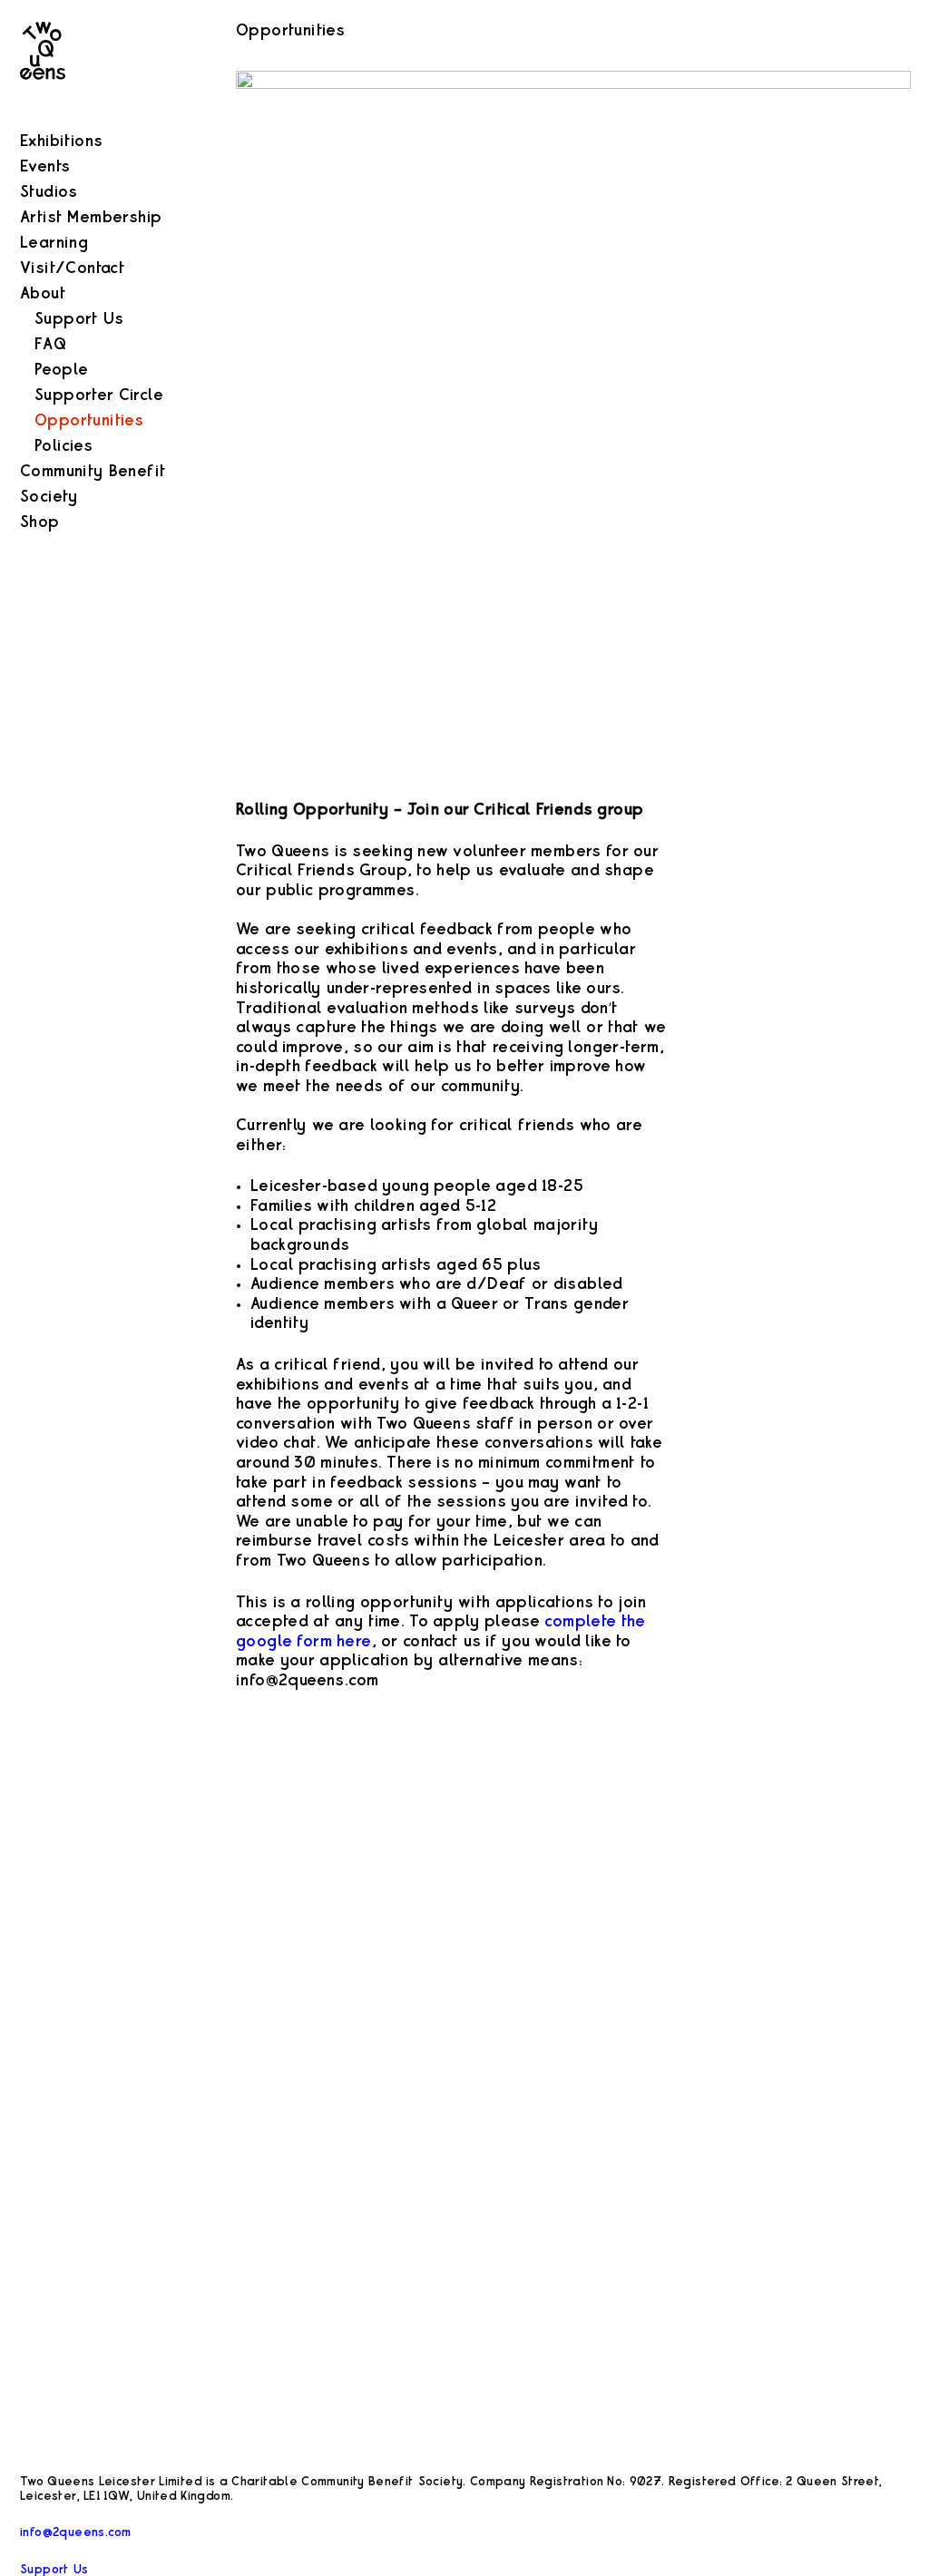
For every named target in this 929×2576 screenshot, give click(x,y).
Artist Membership (91, 218)
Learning (54, 243)
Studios (49, 192)
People (61, 370)
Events (45, 167)
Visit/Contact (72, 268)
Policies (64, 446)
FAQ (50, 345)
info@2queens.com (75, 2532)
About (43, 294)
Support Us (79, 319)
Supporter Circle (99, 395)
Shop (40, 522)
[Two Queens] (43, 119)
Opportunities (89, 421)
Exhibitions (61, 141)
